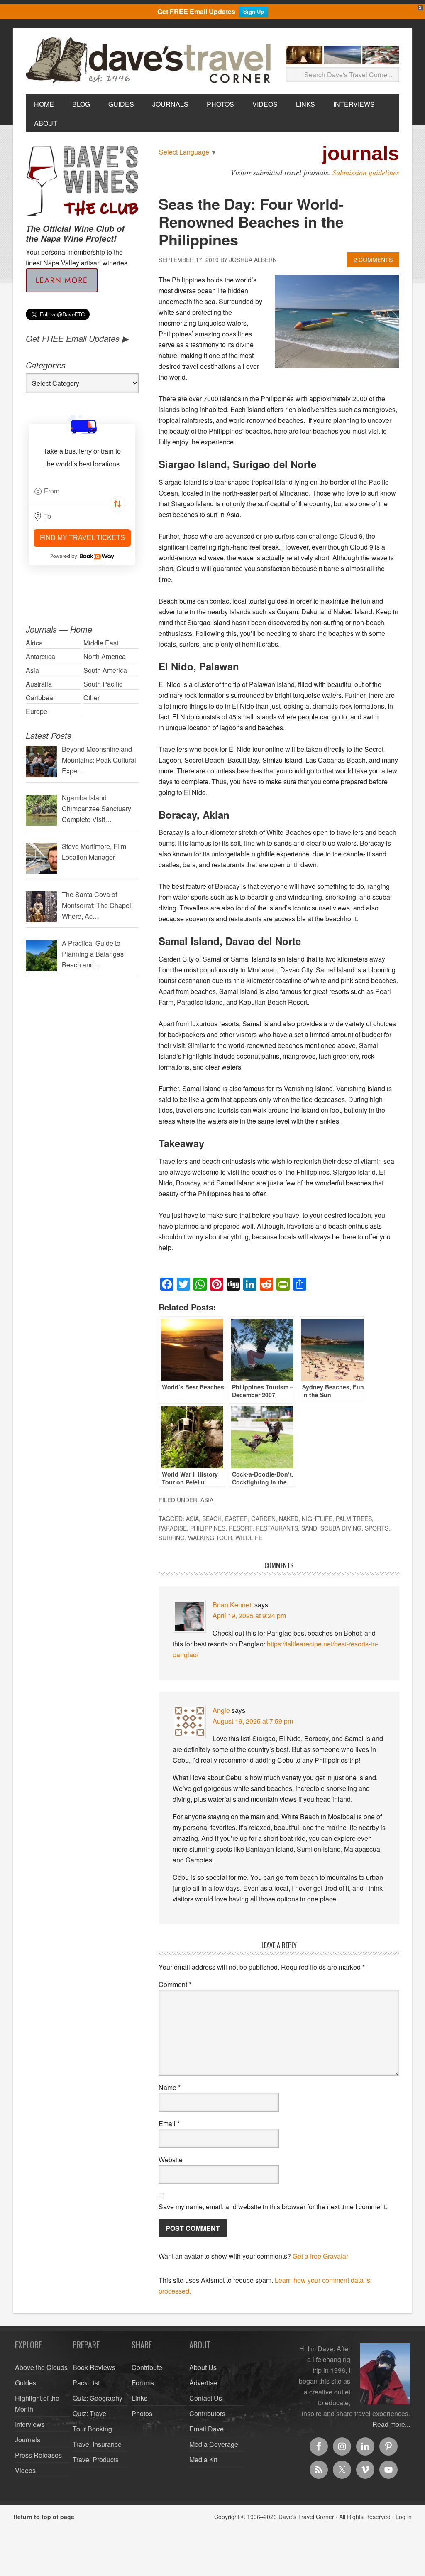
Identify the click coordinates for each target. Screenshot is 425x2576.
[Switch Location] (117, 504)
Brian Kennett (233, 1605)
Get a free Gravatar (320, 2256)
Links (139, 2398)
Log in (404, 2517)
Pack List (86, 2383)
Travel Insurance (97, 2444)
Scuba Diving (341, 1528)
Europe (37, 711)
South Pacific (103, 684)
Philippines (208, 1528)
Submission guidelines (366, 172)
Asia (207, 1500)
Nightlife (317, 1519)
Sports (377, 1528)
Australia (39, 684)
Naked (289, 1519)
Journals (28, 2440)
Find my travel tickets (82, 538)
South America (105, 670)
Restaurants (277, 1528)
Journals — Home (59, 629)
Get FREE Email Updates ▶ (77, 338)
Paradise (173, 1528)
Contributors (207, 2413)
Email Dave (206, 2429)
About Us (203, 2367)
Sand (309, 1528)
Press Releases (38, 2455)
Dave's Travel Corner (150, 61)
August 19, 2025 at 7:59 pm (253, 1721)
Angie (221, 1710)
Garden (263, 1519)
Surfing (172, 1538)
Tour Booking (92, 2429)
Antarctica (40, 656)
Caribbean (41, 698)
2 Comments (373, 260)
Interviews (30, 2424)
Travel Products (96, 2459)
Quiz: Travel (90, 2413)
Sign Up (254, 11)
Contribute (147, 2367)
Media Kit (203, 2459)
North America (105, 656)
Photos (142, 2413)
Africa (34, 643)
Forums (143, 2383)
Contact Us (206, 2398)
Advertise (203, 2383)
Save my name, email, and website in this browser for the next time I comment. (273, 2207)
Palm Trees (354, 1519)
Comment (175, 1984)
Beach (212, 1519)
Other (92, 698)
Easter (236, 1519)
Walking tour (210, 1538)
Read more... (391, 2424)
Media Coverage (214, 2444)
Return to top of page (44, 2517)
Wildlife (249, 1538)
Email (169, 2123)
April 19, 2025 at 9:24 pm (249, 1616)
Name (170, 2087)
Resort (241, 1528)
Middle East (101, 643)
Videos (25, 2470)
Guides (26, 2383)
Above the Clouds (41, 2367)
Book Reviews (94, 2367)
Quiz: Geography (98, 2398)
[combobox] (82, 491)
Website (171, 2160)
